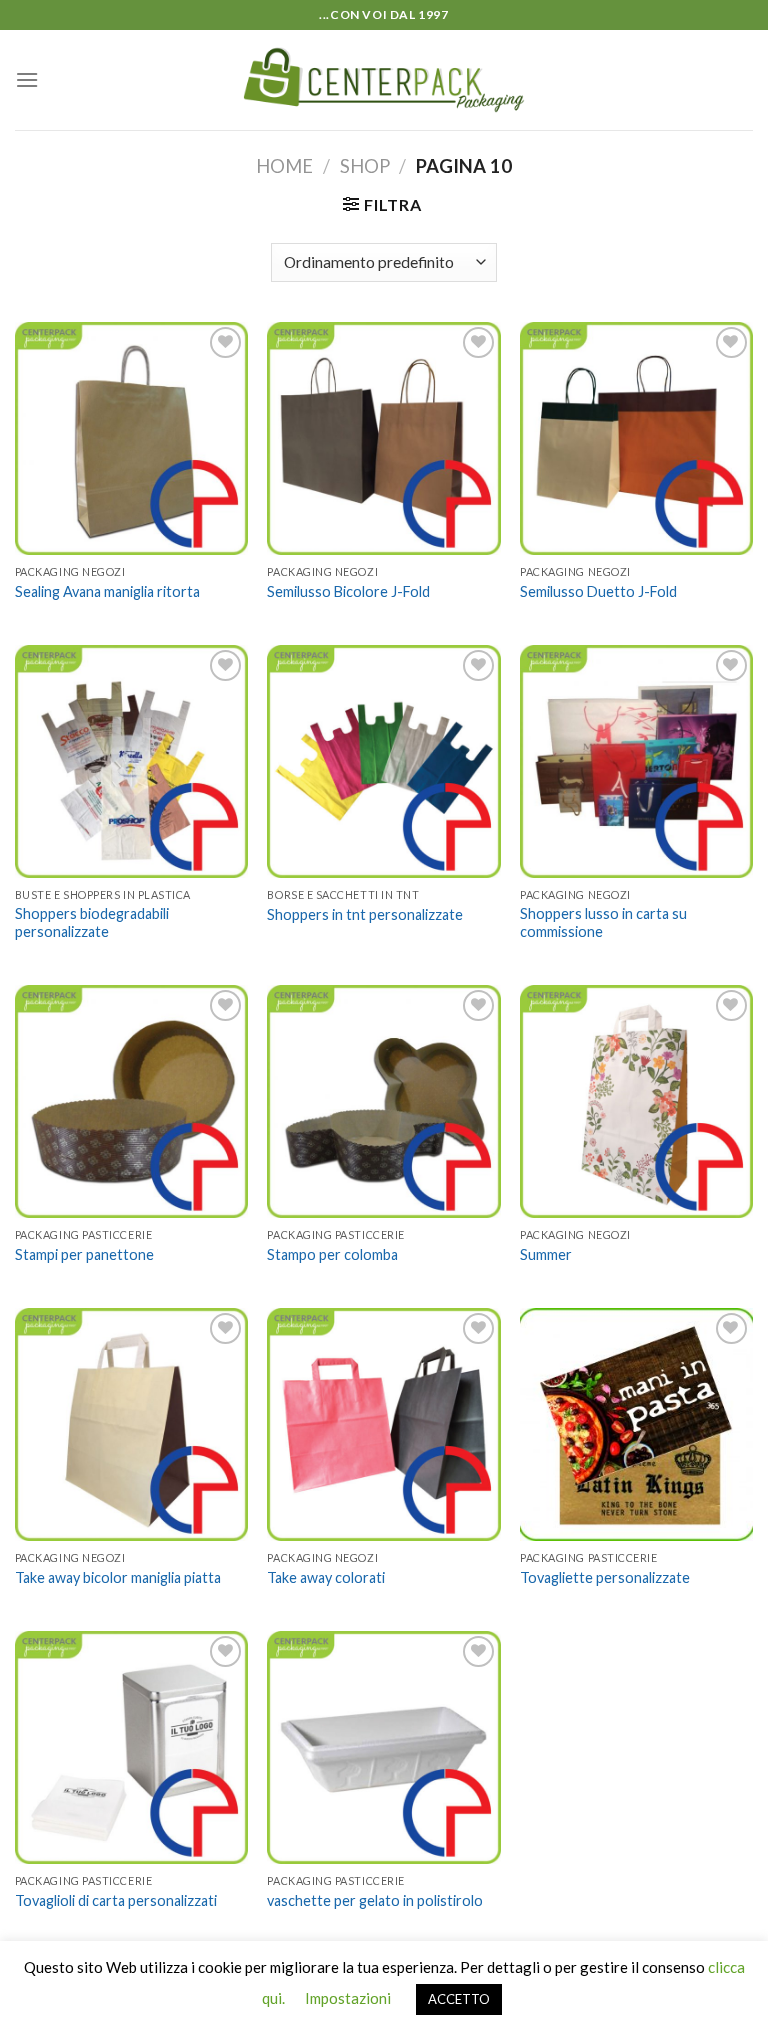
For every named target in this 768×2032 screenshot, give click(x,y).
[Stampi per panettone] (131, 1101)
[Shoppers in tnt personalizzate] (383, 761)
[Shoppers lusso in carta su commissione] (636, 761)
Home (284, 166)
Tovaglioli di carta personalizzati (116, 1900)
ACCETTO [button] (459, 1999)
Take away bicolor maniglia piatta (118, 1577)
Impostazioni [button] (348, 1998)
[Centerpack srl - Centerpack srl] (384, 80)
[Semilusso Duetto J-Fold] (636, 438)
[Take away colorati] (383, 1424)
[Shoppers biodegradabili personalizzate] (131, 761)
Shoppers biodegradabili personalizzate (92, 923)
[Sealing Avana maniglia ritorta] (131, 438)
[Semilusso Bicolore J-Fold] (383, 438)
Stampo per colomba (332, 1254)
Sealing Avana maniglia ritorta (107, 591)
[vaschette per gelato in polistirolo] (383, 1747)
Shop (365, 166)
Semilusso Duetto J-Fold (598, 591)
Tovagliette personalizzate (605, 1577)
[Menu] (27, 79)
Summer (546, 1254)
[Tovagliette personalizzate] (636, 1424)
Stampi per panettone (84, 1254)
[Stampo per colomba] (383, 1101)
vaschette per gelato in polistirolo (375, 1900)
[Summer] (636, 1101)
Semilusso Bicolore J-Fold (348, 591)
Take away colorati (326, 1577)
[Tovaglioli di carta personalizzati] (131, 1747)
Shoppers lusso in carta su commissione (603, 923)
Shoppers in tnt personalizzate (365, 914)
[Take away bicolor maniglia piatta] (131, 1424)
